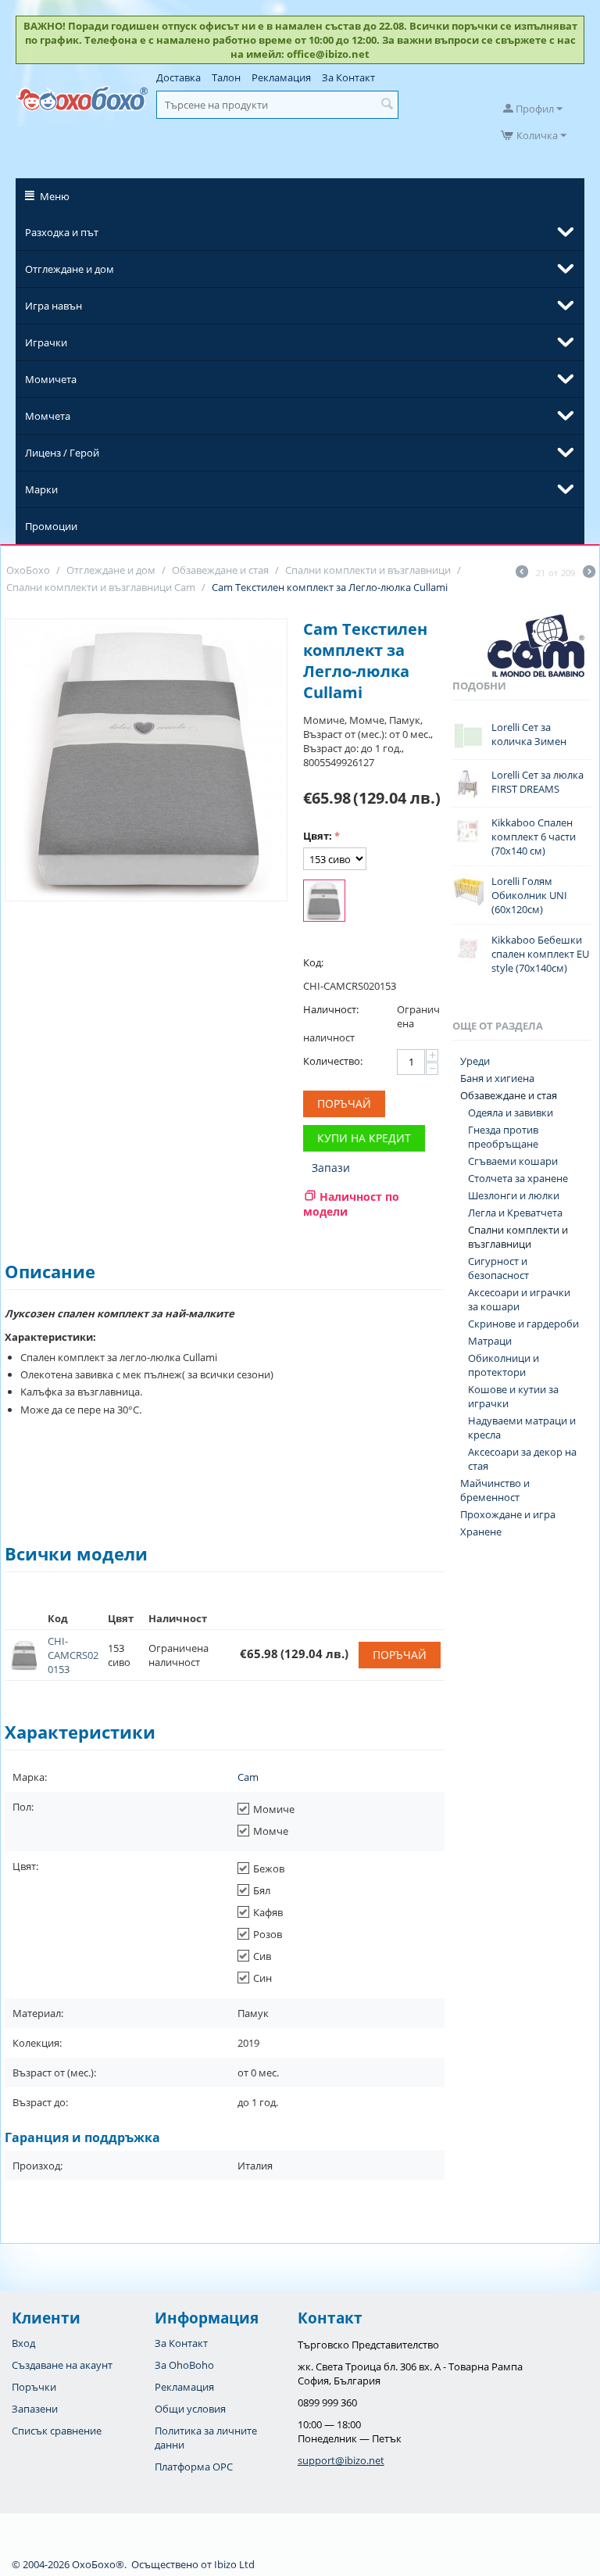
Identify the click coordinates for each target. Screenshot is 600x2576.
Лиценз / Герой (62, 453)
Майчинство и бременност (495, 1490)
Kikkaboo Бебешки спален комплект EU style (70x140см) (540, 954)
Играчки (46, 342)
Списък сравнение (57, 2431)
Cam (248, 1777)
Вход (23, 2343)
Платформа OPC (194, 2467)
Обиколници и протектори (504, 1365)
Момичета (51, 379)
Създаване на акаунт (62, 2365)
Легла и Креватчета (515, 1213)
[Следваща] (589, 573)
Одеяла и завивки (511, 1112)
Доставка (179, 77)
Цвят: (318, 836)
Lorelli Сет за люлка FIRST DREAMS (537, 782)
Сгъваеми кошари (513, 1161)
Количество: (333, 1061)
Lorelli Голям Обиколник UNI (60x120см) (529, 895)
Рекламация (281, 77)
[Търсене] (387, 105)
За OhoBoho (184, 2365)
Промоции (51, 526)
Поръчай (344, 1103)
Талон (226, 77)
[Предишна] (522, 573)
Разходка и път (62, 232)
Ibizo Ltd (234, 2564)
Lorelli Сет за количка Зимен (529, 734)
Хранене (481, 1532)
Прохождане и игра (508, 1514)
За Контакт (348, 77)
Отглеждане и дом (70, 269)
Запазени (35, 2409)
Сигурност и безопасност (498, 1268)
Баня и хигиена (497, 1078)
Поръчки (34, 2387)
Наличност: (331, 1009)
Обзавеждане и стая (509, 1095)
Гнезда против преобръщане (503, 1137)
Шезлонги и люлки (514, 1195)
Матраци (490, 1341)
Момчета (48, 416)
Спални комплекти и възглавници (518, 1237)
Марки (41, 489)
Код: (313, 962)
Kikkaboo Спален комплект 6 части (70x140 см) (534, 837)
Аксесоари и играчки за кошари (519, 1299)
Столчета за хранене (518, 1178)
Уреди (475, 1061)
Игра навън (54, 306)
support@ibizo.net (341, 2460)
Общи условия (190, 2409)
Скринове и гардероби (523, 1324)
